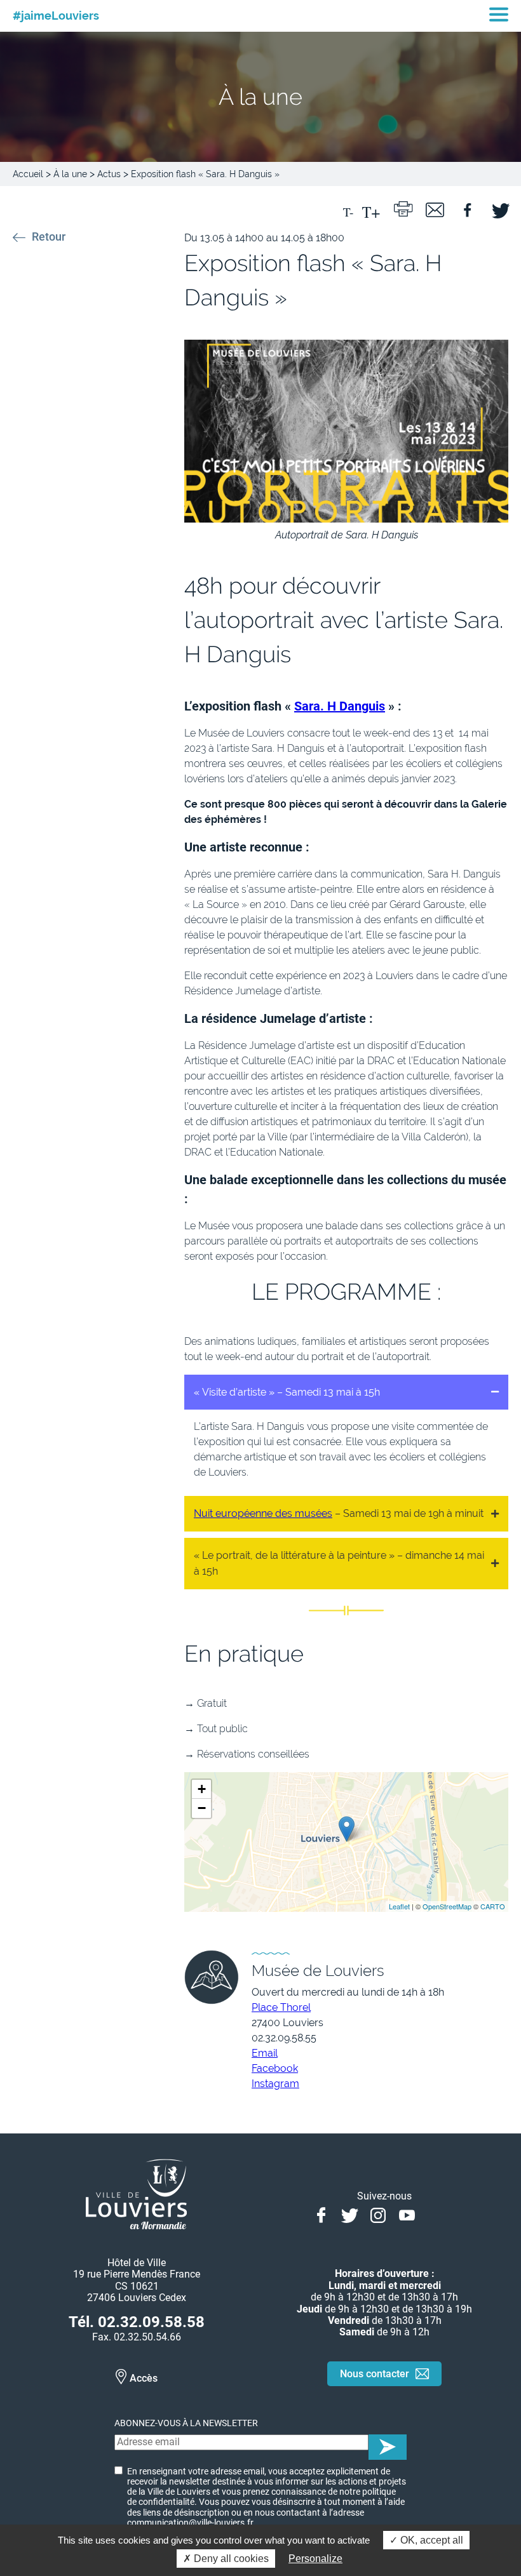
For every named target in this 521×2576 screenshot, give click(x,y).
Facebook (275, 2068)
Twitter (350, 2214)
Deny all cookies (230, 2559)
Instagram (275, 2084)
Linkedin (436, 2214)
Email (265, 2053)
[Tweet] (499, 208)
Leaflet (399, 1906)
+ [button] (202, 1789)
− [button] (202, 1808)
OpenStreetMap (447, 1906)
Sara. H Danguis (340, 706)
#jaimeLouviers (56, 16)
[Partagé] (467, 208)
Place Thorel (281, 2007)
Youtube (407, 2214)
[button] (346, 1392)
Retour (49, 237)
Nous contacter (375, 2374)
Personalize (315, 2559)
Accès (144, 2378)
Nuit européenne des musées (263, 1513)
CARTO (493, 1906)
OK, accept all (430, 2540)
